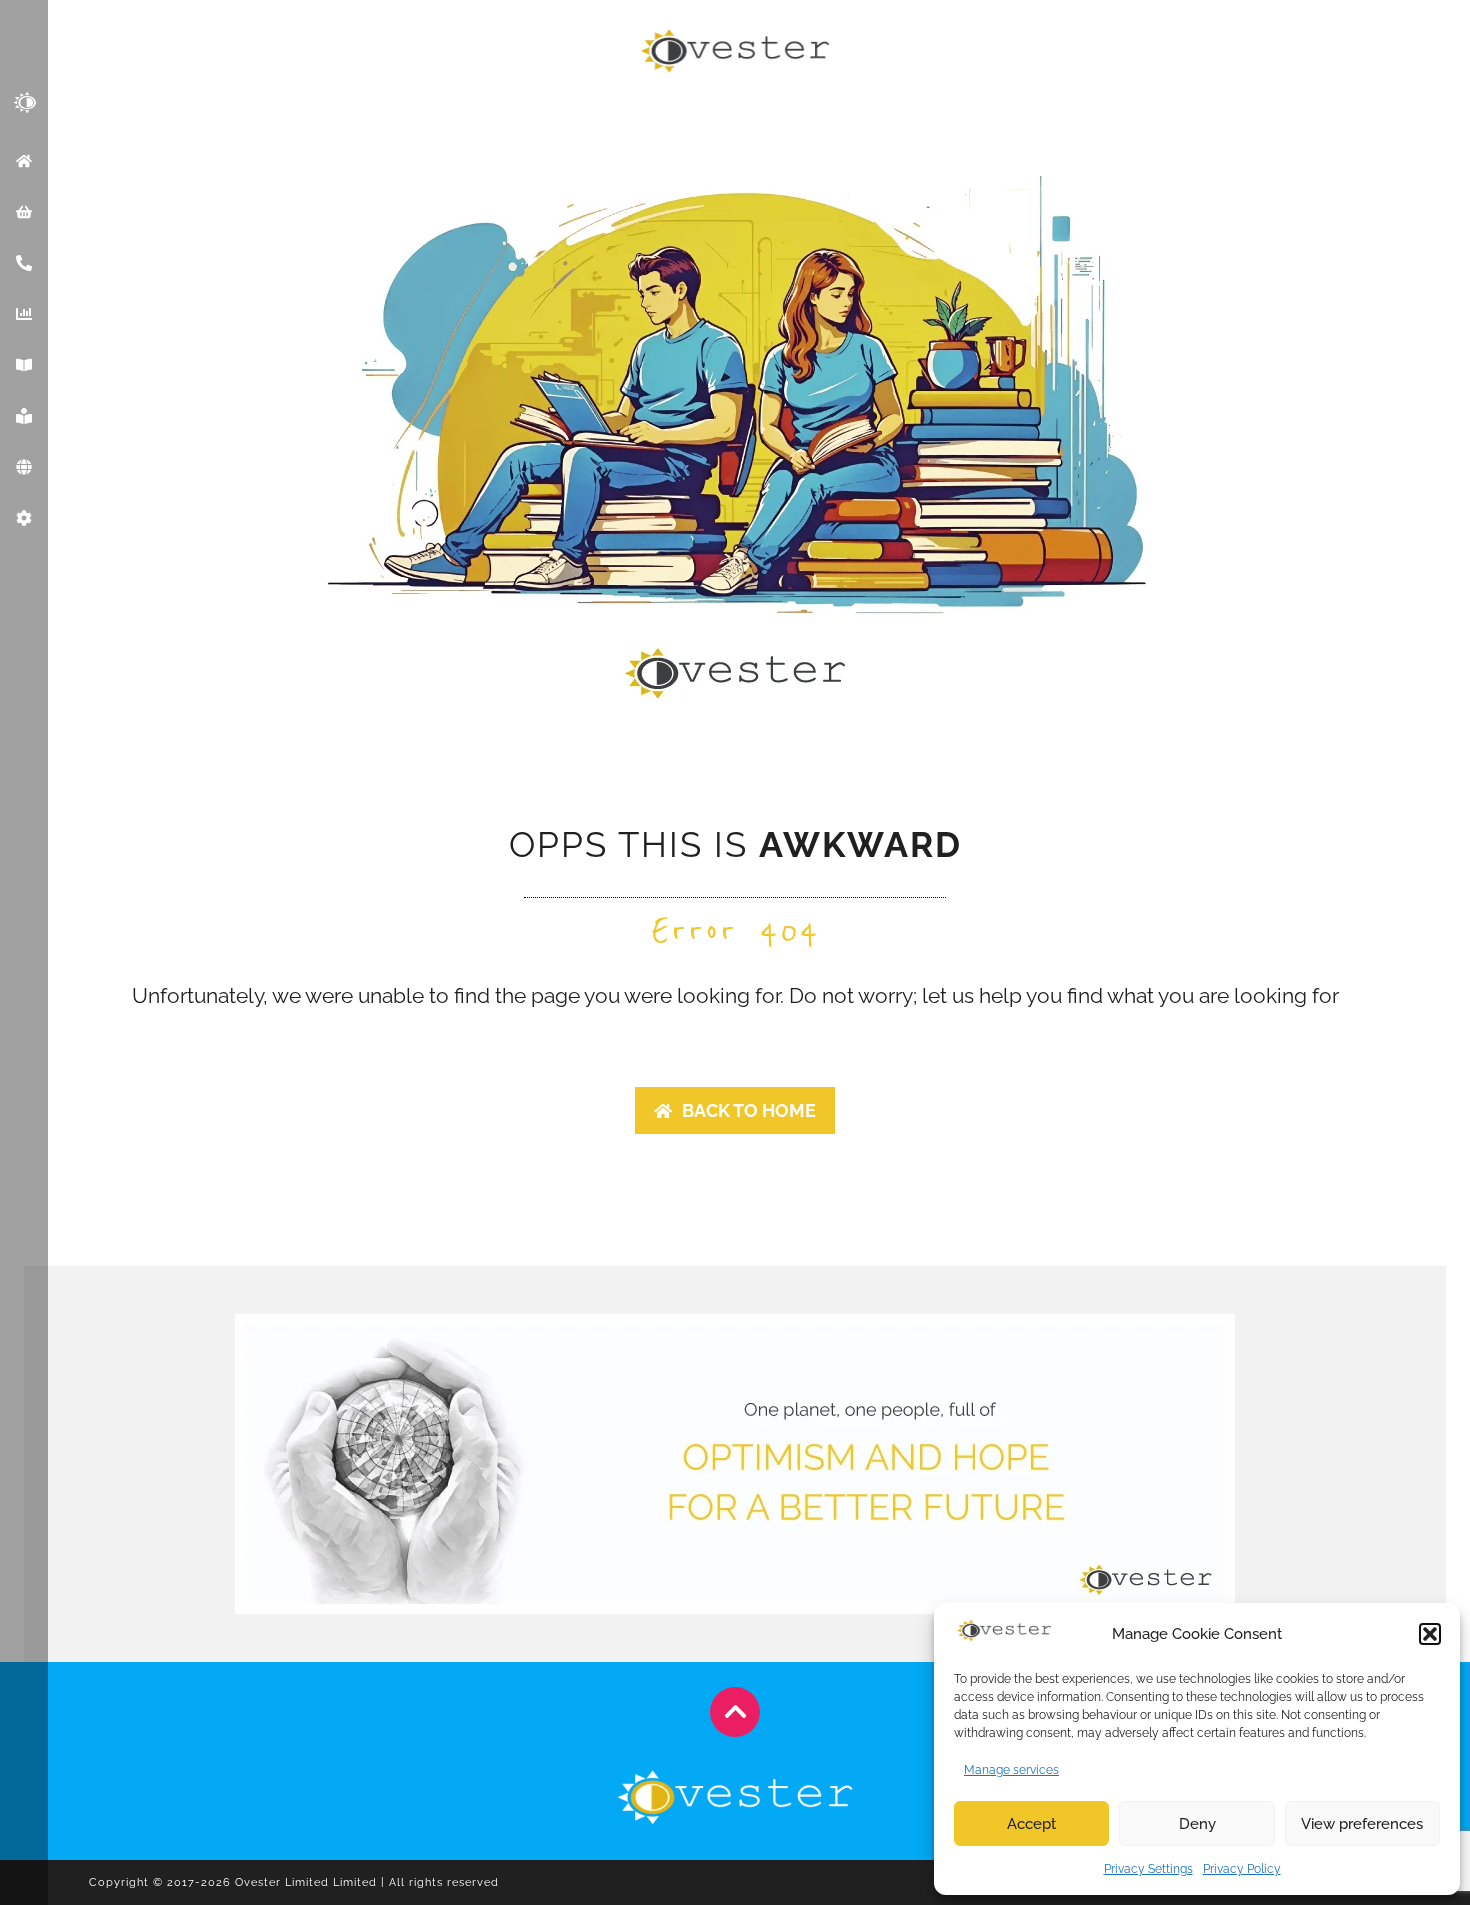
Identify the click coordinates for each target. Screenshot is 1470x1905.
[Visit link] (294, 1882)
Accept (1031, 1824)
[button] (1430, 1634)
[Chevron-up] (735, 1712)
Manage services (1011, 1770)
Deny (1197, 1824)
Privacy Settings (1148, 1869)
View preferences (1362, 1824)
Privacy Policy (1242, 1869)
